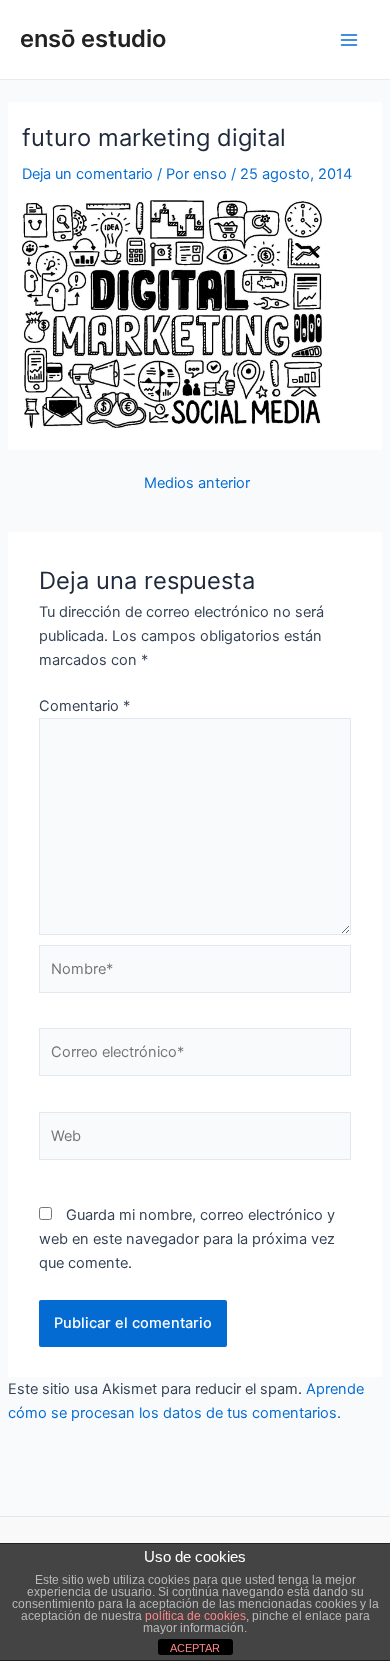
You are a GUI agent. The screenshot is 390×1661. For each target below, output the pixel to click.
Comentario (84, 706)
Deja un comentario (87, 174)
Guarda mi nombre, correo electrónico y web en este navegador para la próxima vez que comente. (187, 1239)
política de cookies (195, 1616)
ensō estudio (93, 38)
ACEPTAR (195, 1648)
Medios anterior (197, 483)
